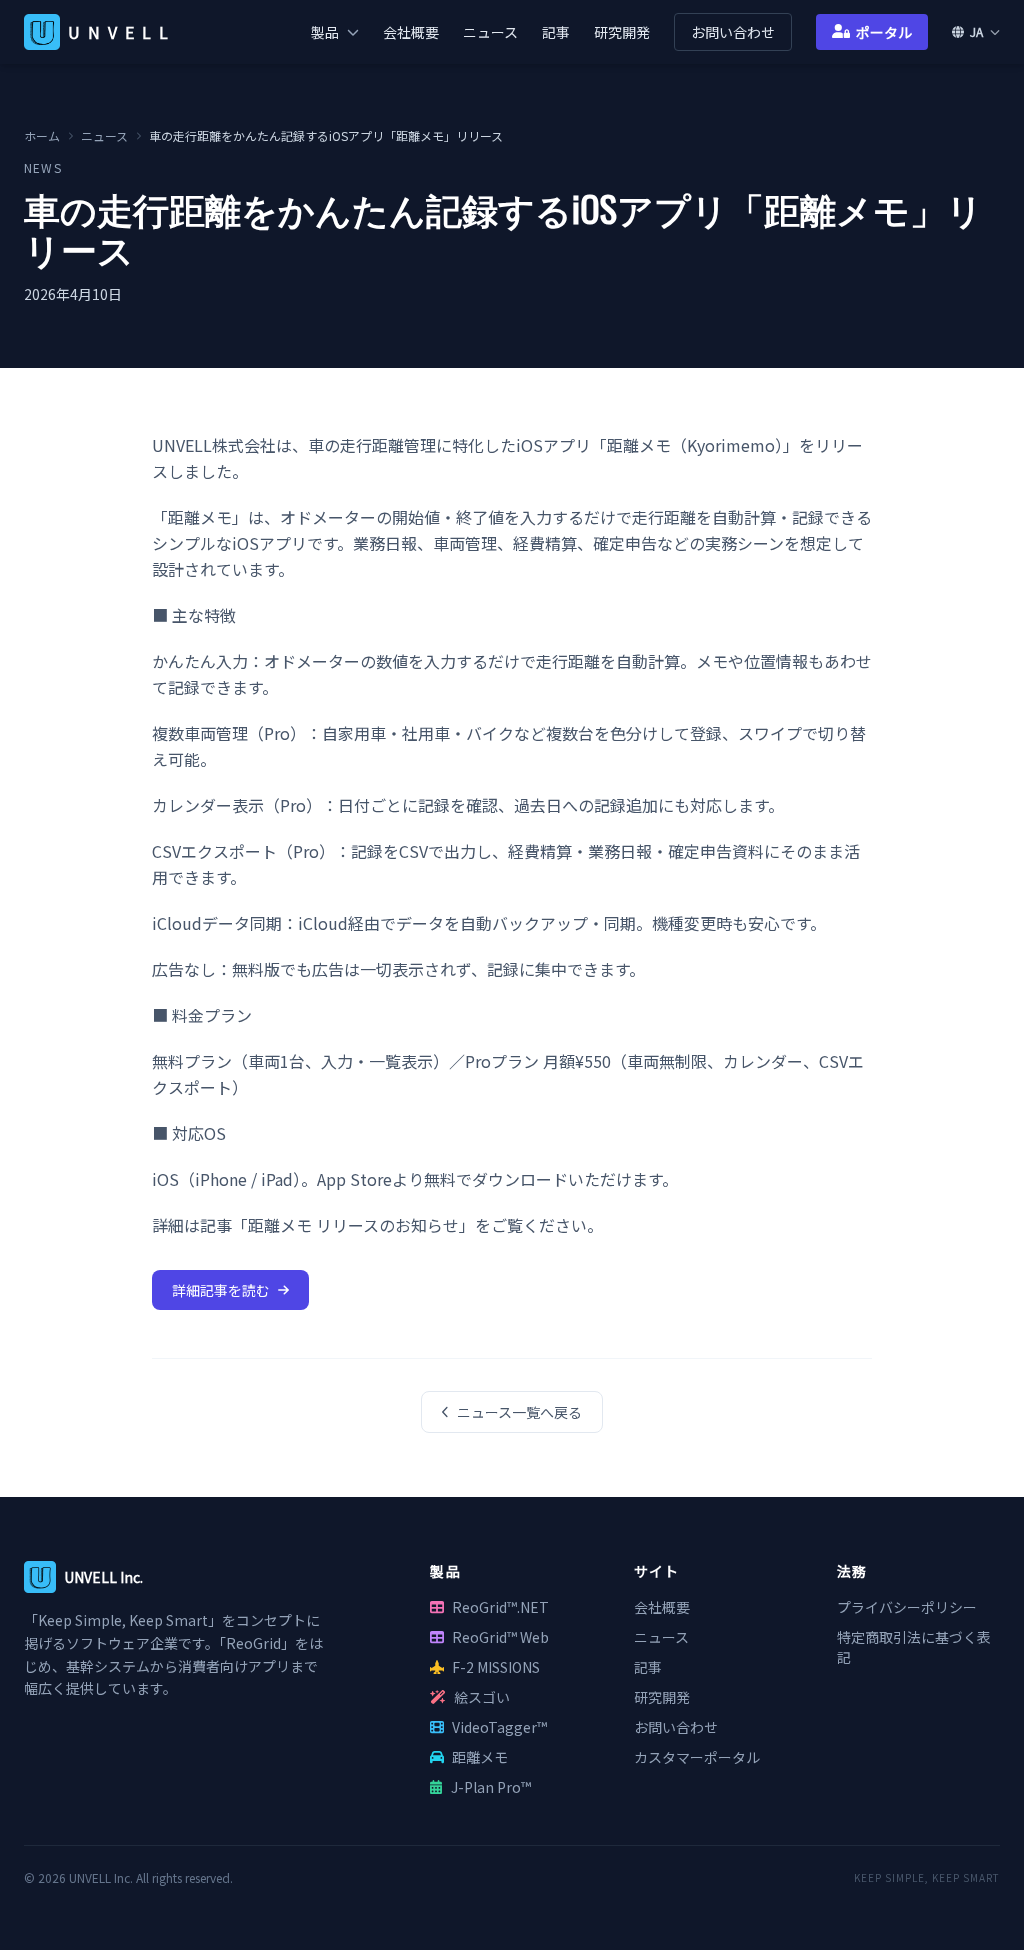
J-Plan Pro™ (491, 1787)
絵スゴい (482, 1697)
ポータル (884, 32)
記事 (556, 32)
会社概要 (411, 32)
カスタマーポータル (697, 1757)
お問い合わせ (733, 32)
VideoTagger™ (499, 1727)
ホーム (42, 136)
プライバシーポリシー (907, 1607)
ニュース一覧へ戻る (519, 1412)
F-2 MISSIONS (496, 1667)
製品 (325, 32)
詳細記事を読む (221, 1290)
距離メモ (480, 1757)
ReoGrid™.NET (500, 1607)
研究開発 (622, 32)
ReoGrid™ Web (500, 1637)
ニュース (490, 32)
